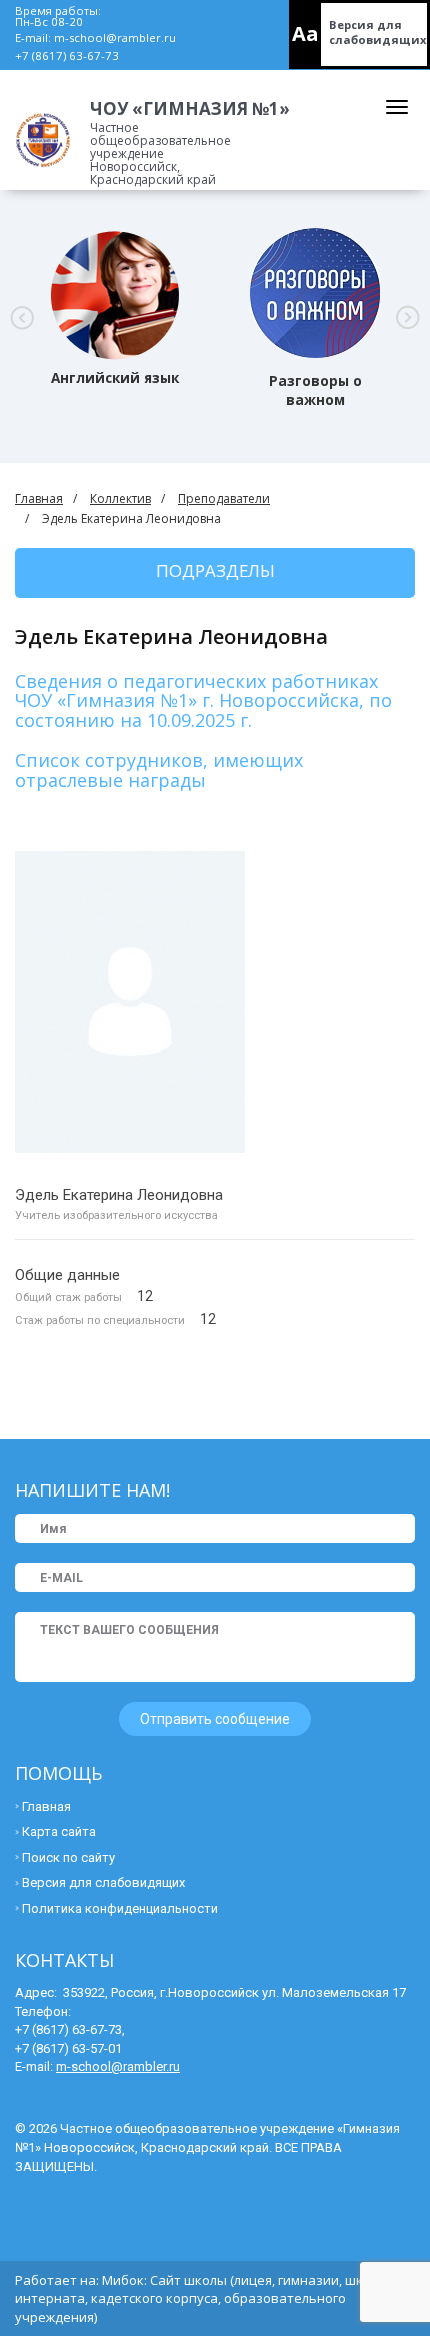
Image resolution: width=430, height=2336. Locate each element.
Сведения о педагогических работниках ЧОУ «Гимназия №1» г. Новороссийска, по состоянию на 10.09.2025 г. (203, 701)
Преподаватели (224, 498)
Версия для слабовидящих (378, 32)
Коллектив (120, 498)
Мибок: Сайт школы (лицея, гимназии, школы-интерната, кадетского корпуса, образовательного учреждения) (203, 2298)
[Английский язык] (115, 293)
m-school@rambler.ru (115, 37)
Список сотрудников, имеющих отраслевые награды (159, 770)
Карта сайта (59, 1831)
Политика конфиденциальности (120, 1908)
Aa (305, 33)
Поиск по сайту (68, 1857)
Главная (39, 498)
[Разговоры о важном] (315, 293)
